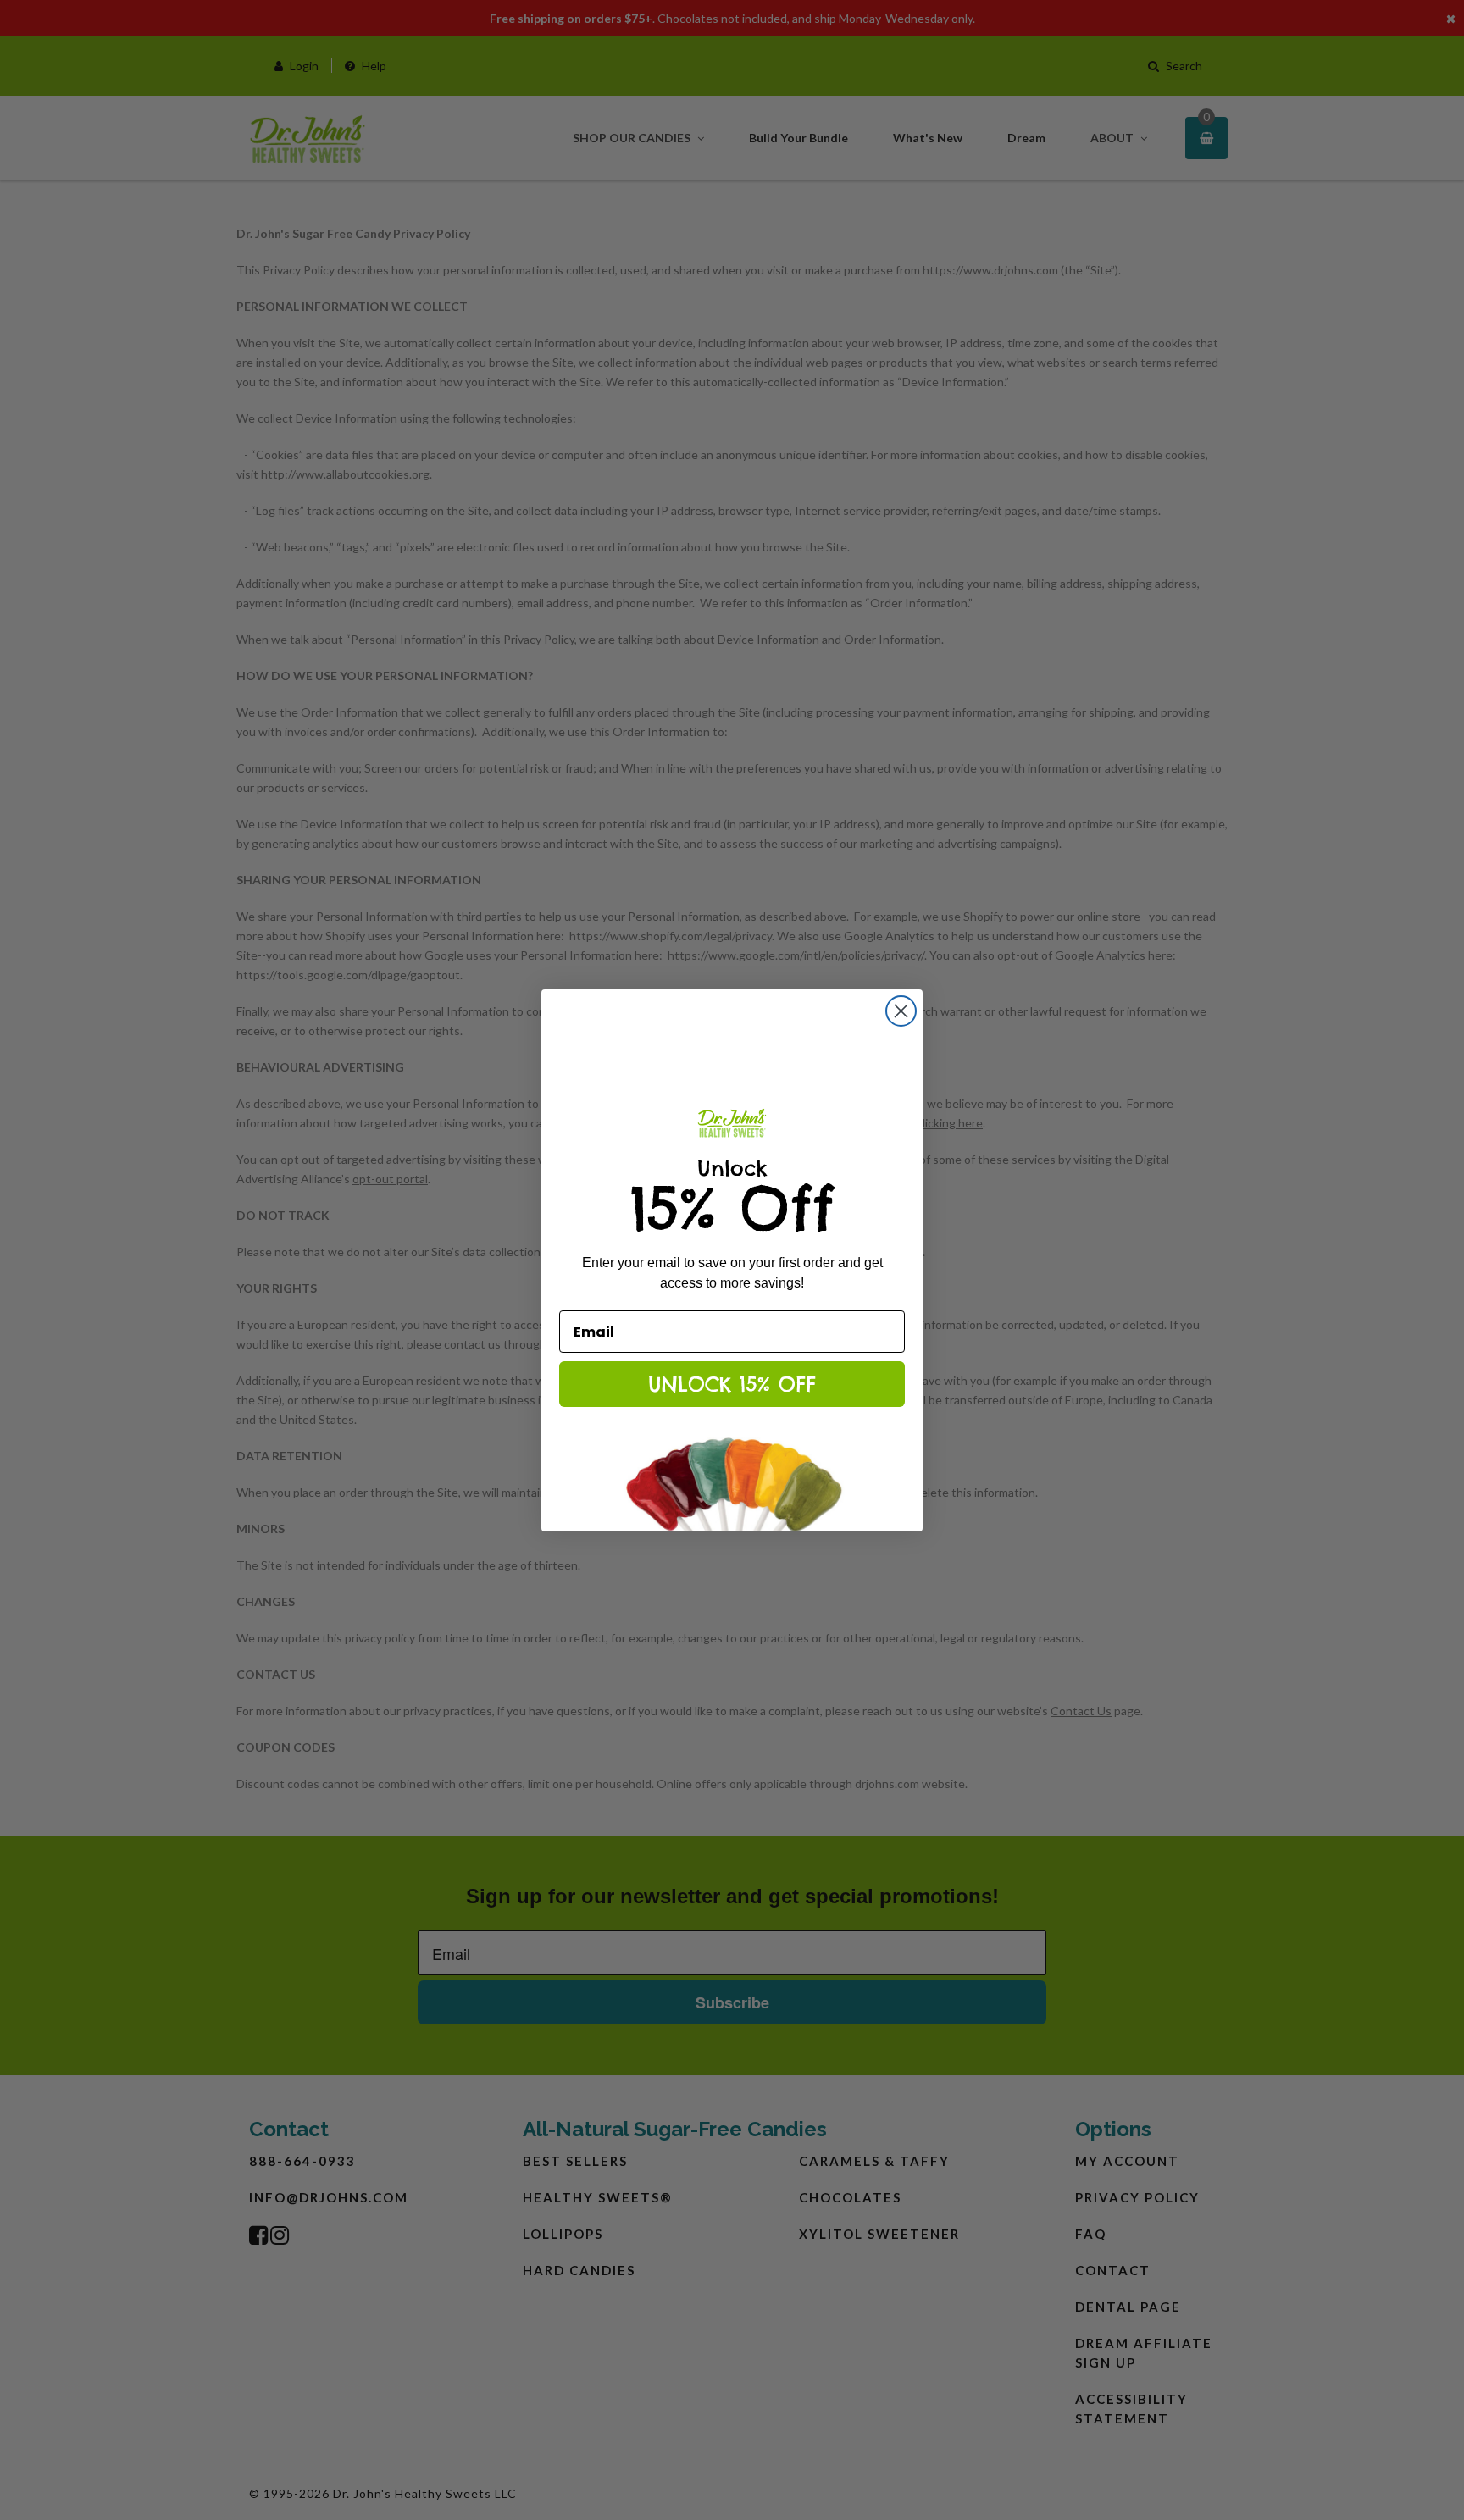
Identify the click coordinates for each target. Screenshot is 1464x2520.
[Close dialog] (901, 1011)
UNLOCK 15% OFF (732, 1384)
